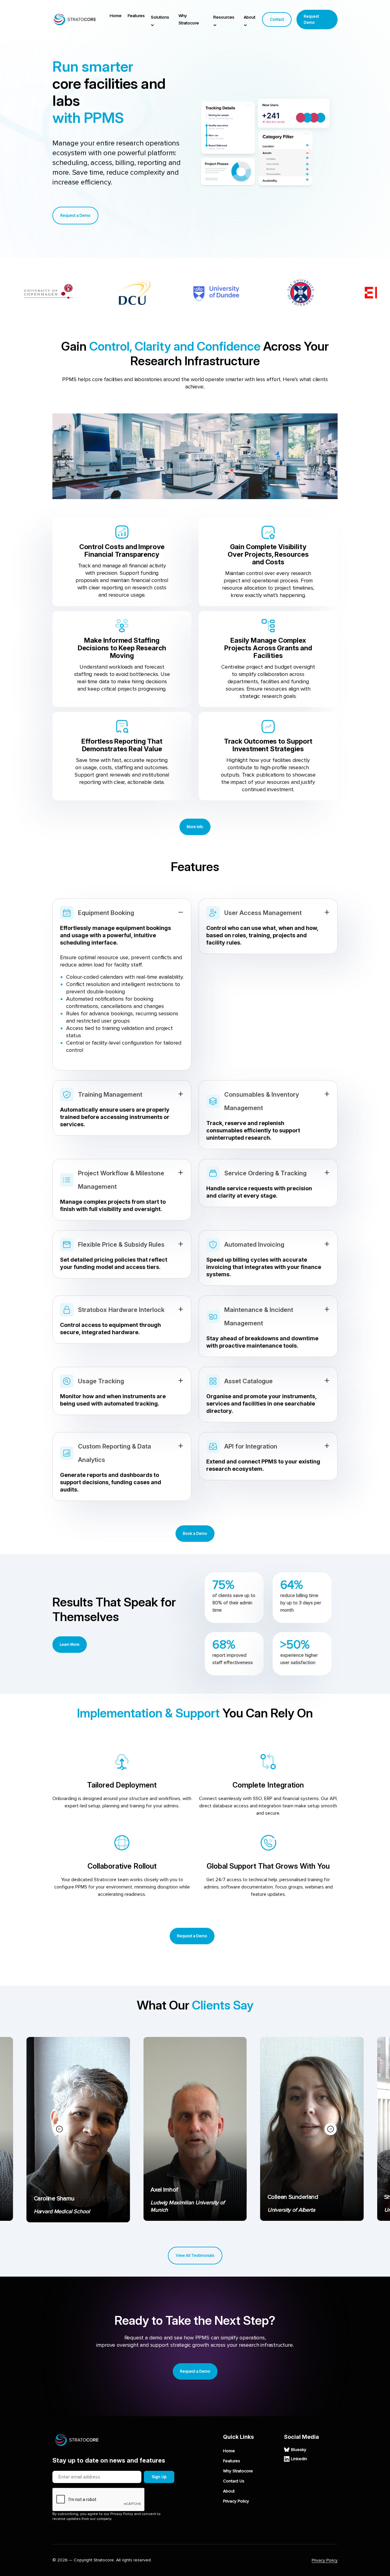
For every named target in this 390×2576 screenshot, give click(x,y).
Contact (277, 20)
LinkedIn (299, 2459)
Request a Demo (75, 216)
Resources (224, 17)
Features (136, 16)
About (250, 17)
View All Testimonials (195, 2256)
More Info (195, 827)
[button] (331, 2129)
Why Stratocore (189, 19)
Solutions (160, 17)
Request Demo (311, 20)
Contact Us (234, 2481)
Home (116, 16)
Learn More (70, 1645)
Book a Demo (195, 1534)
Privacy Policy (236, 2501)
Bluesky (299, 2450)
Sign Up (159, 2477)
